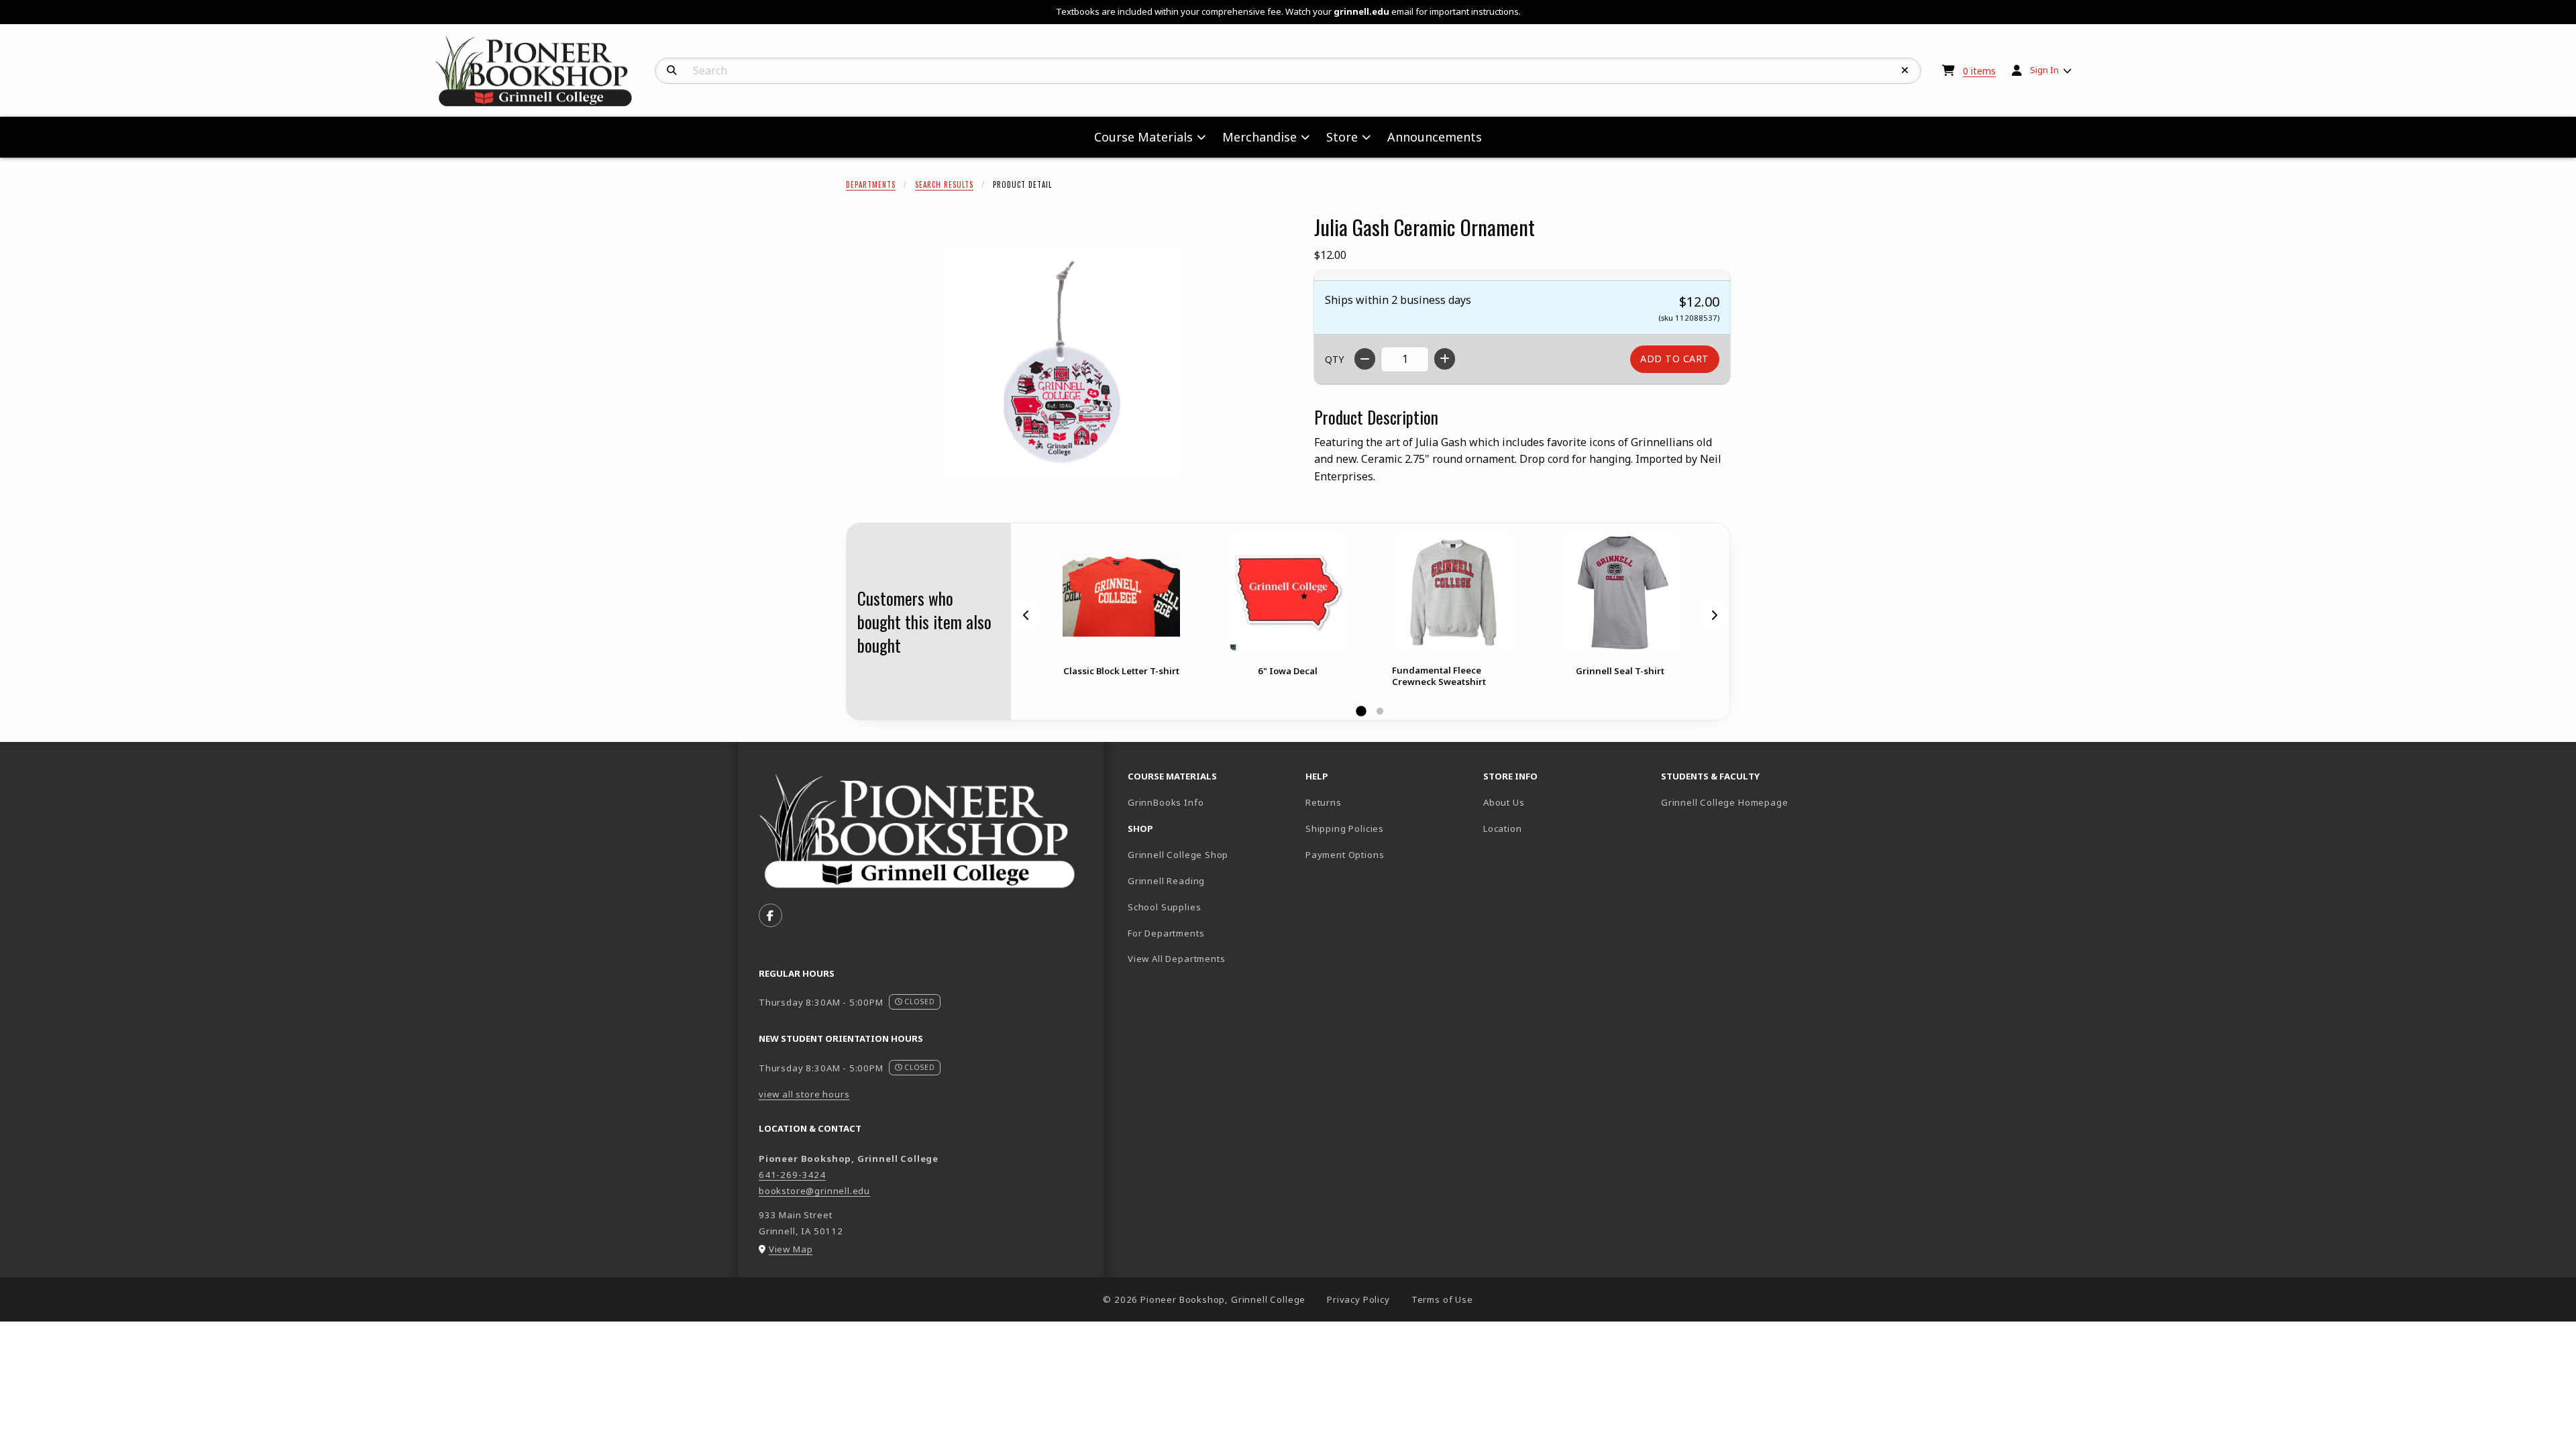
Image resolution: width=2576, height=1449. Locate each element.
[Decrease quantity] (1365, 359)
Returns (1324, 802)
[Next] (1714, 615)
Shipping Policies (1345, 828)
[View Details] (1121, 593)
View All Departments (1177, 959)
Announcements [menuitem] (1435, 137)
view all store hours (804, 1094)
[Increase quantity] (1445, 359)
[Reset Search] (1905, 70)
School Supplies (1164, 907)
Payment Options (1345, 855)
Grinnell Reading (1166, 881)
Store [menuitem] (1342, 137)
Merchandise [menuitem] (1259, 137)
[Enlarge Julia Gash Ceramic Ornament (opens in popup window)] (1064, 362)
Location (1503, 828)
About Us (1504, 802)
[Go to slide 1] (1361, 712)
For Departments (1166, 933)
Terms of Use (1442, 1299)
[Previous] (1026, 615)
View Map (791, 1249)
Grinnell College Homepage (1745, 802)
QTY (1334, 359)
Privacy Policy (1358, 1299)
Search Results (944, 184)
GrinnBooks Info (1211, 802)
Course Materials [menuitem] (1143, 137)
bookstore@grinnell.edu (814, 1191)
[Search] (672, 70)
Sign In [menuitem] (2044, 70)
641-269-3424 (792, 1175)
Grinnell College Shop (1178, 855)
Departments (871, 184)
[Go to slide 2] (1380, 712)
